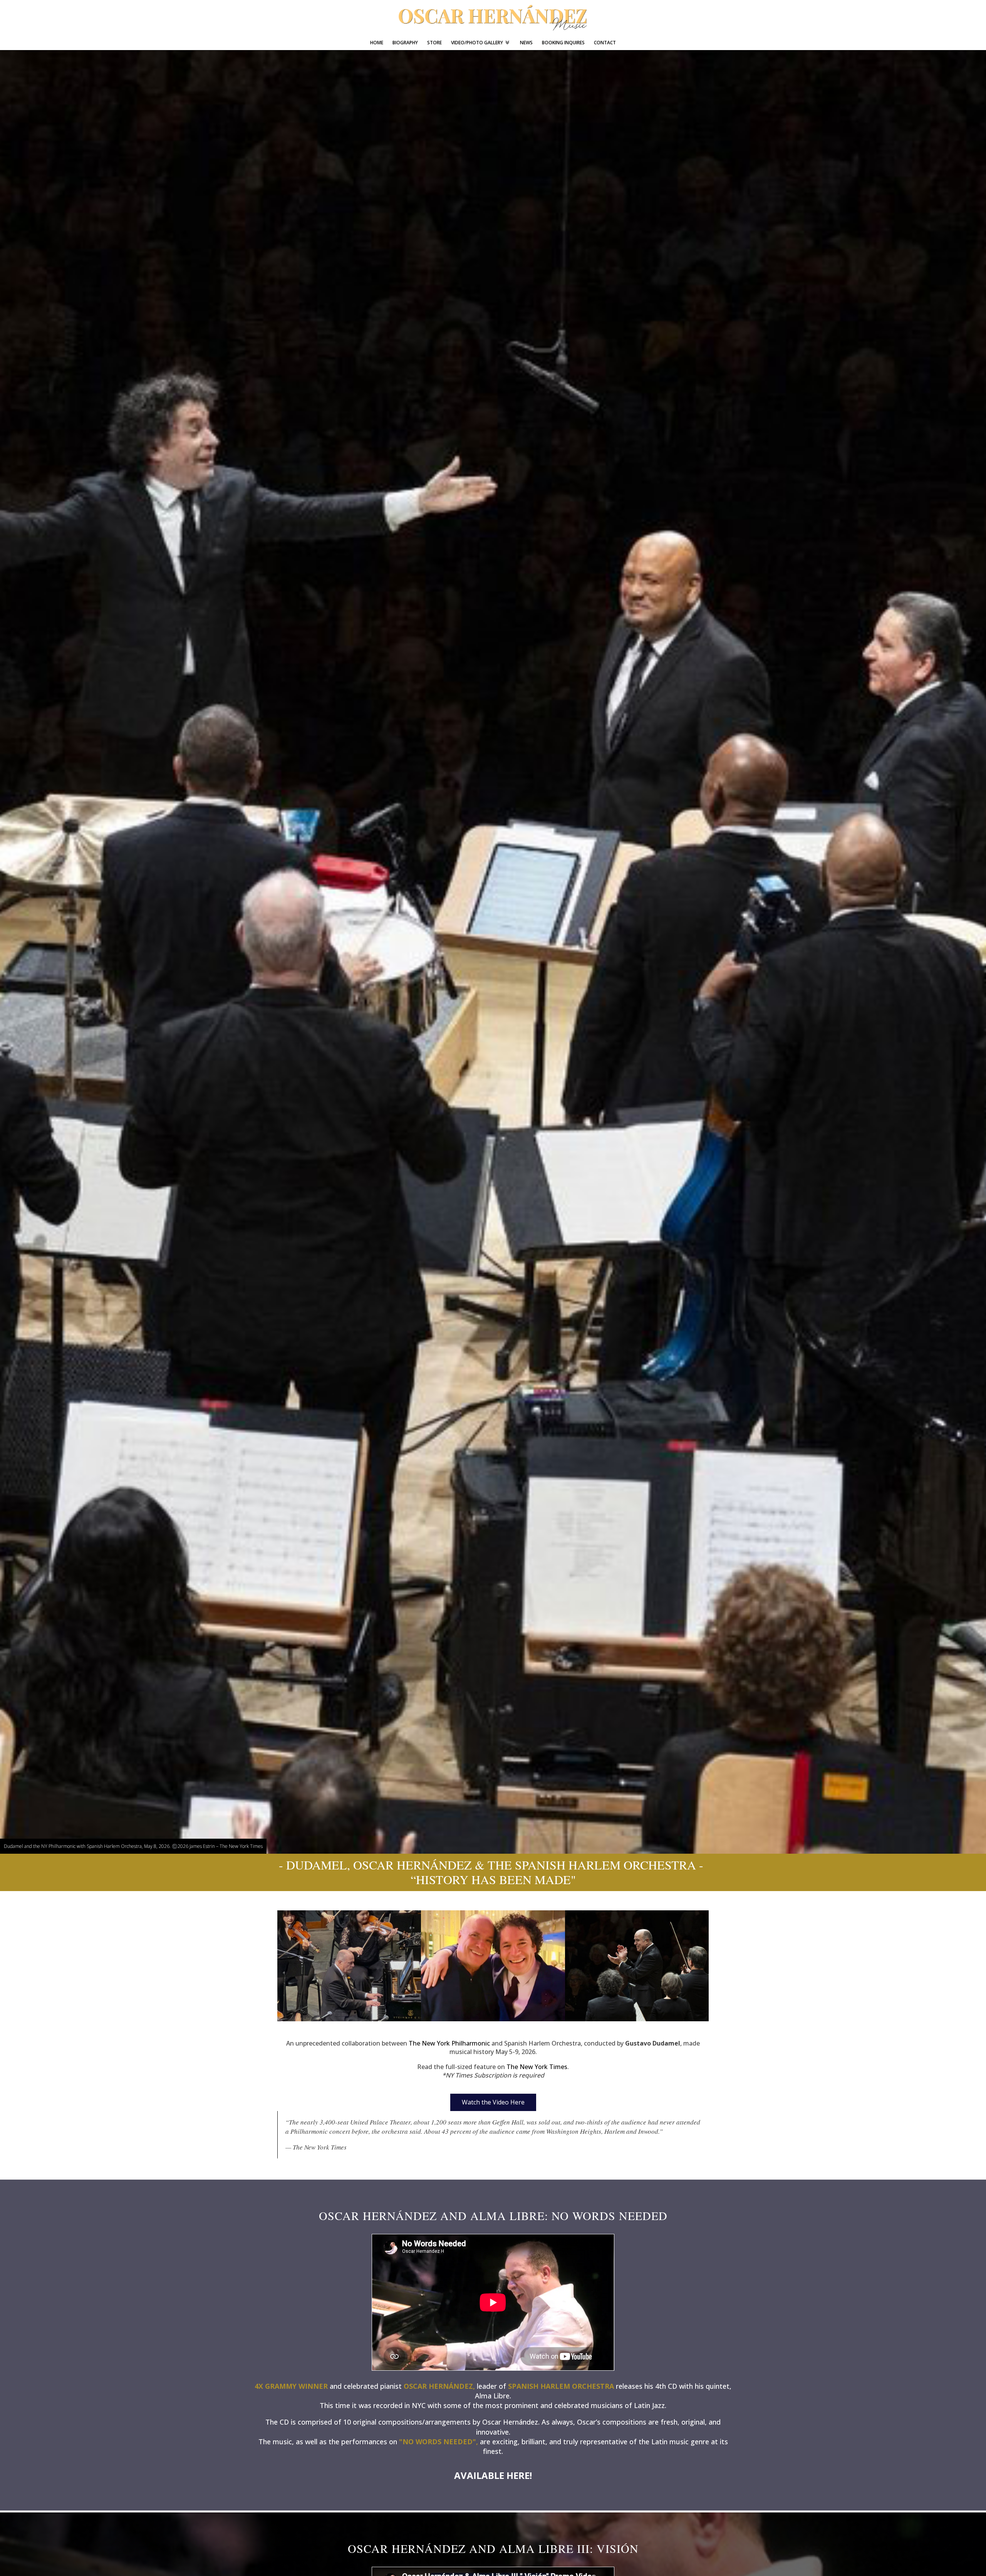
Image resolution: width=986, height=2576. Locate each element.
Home (377, 43)
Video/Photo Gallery (477, 43)
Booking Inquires (563, 43)
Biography (405, 43)
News (526, 43)
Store (434, 43)
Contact (605, 43)
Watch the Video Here (493, 2102)
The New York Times (537, 2067)
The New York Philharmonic (449, 2043)
